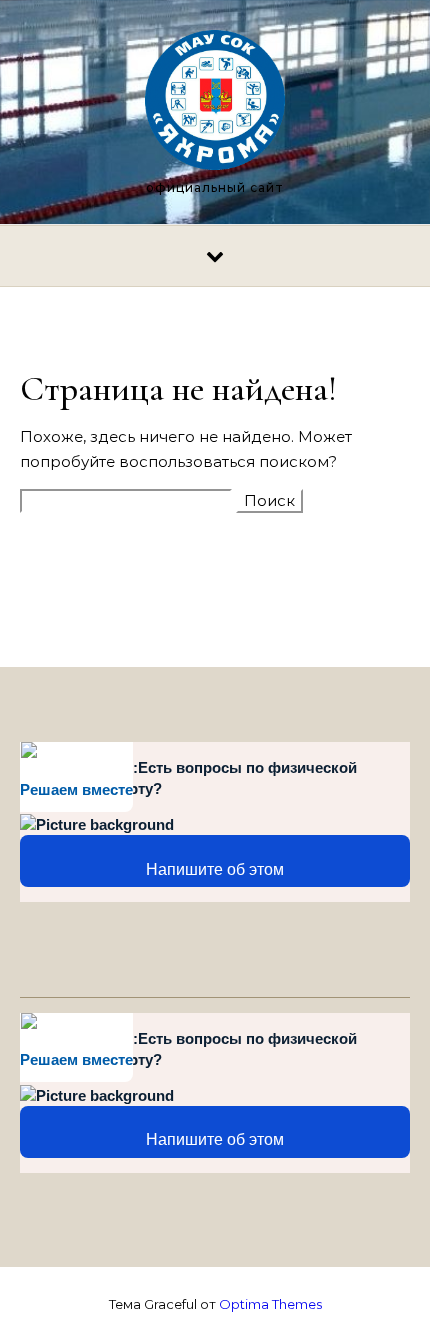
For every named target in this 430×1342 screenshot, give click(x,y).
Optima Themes (270, 1304)
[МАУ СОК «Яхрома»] (215, 103)
